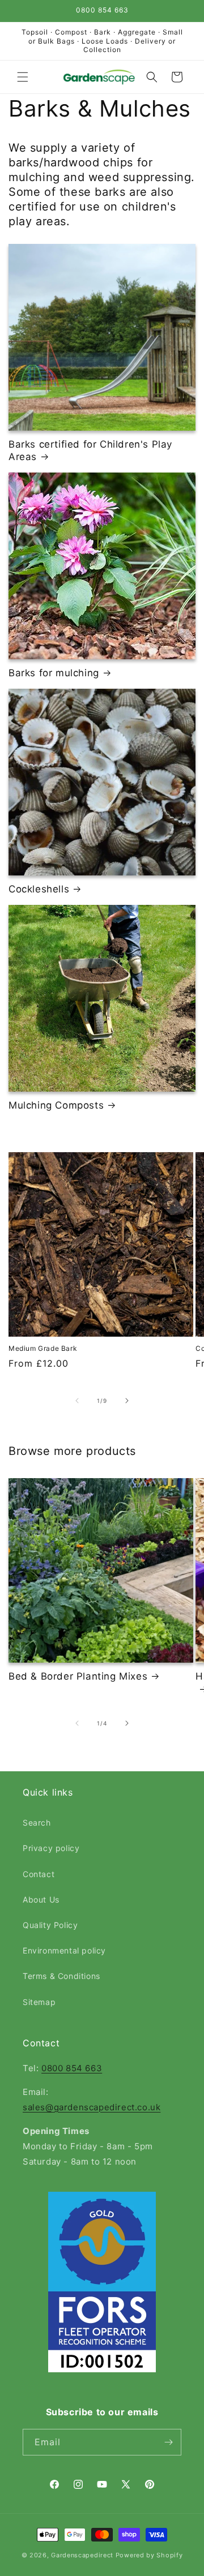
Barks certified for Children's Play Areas (90, 450)
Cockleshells (39, 889)
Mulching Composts (56, 1105)
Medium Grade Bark (43, 1348)
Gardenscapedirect (82, 2555)
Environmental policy (64, 1950)
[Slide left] (77, 1401)
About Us (41, 1899)
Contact (39, 1874)
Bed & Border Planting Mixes (78, 1676)
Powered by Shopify (149, 2555)
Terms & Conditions (61, 1976)
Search (37, 1822)
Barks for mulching (54, 673)
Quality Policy (50, 1925)
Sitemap (39, 2002)
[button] (23, 77)
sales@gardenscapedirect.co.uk (92, 2107)
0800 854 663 (72, 2068)
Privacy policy (51, 1848)
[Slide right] (127, 1401)
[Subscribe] (168, 2442)
